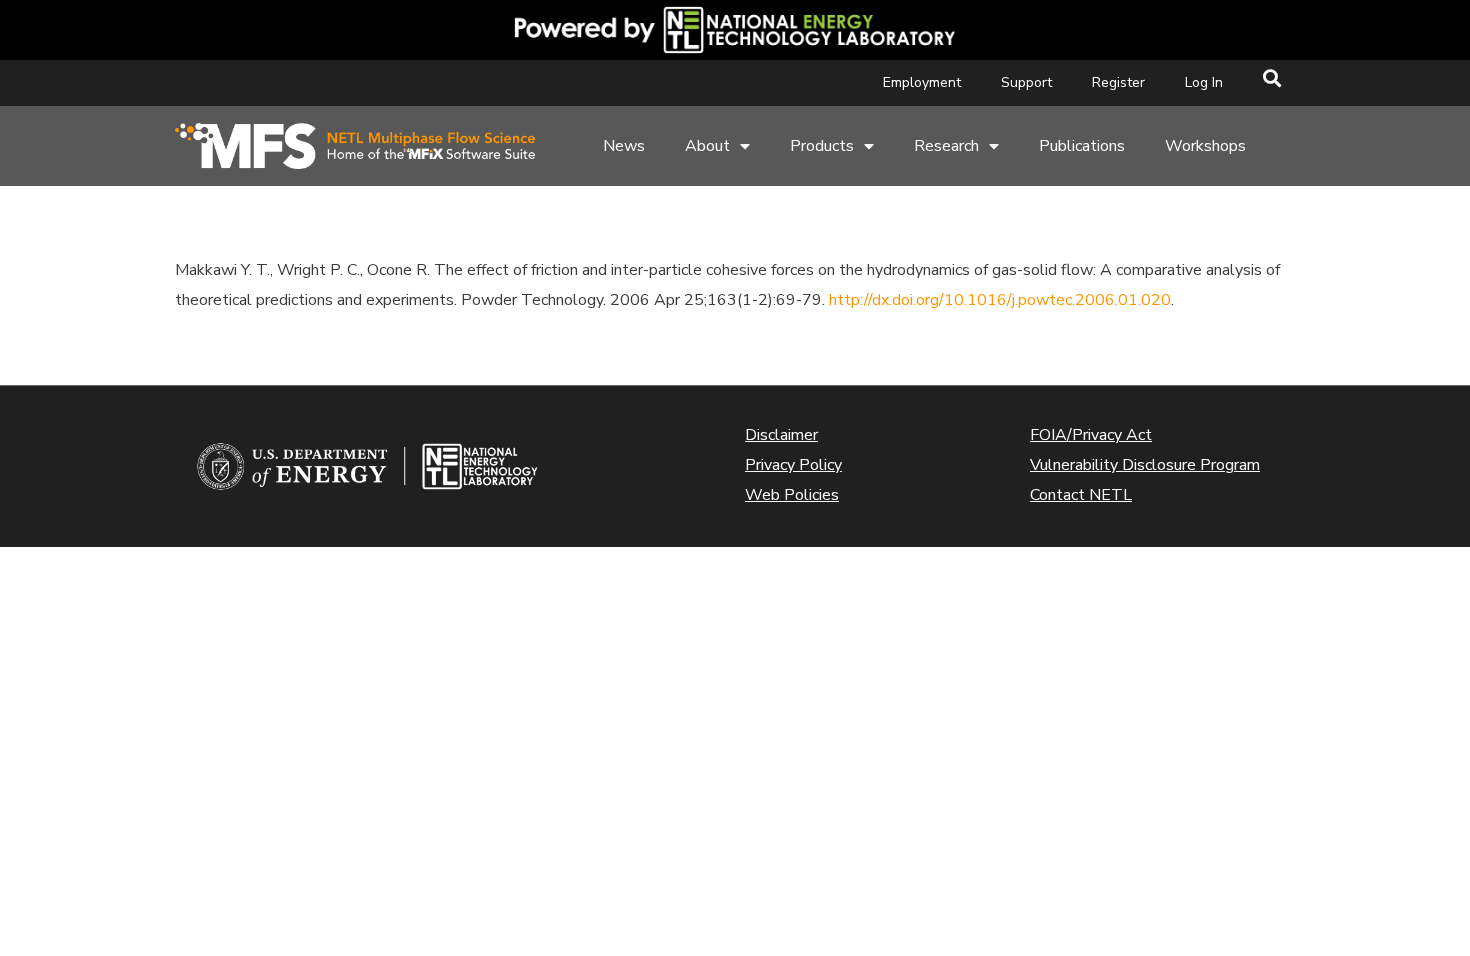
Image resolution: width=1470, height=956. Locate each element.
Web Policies (792, 495)
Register (1118, 82)
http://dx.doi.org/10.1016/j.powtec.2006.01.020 (1000, 300)
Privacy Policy (793, 465)
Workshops (1205, 146)
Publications (1082, 146)
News (624, 146)
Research (946, 146)
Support (1026, 82)
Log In (1204, 82)
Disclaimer (781, 435)
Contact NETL (1081, 495)
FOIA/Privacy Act (1091, 435)
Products (822, 146)
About (707, 146)
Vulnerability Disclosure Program (1145, 465)
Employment (922, 82)
